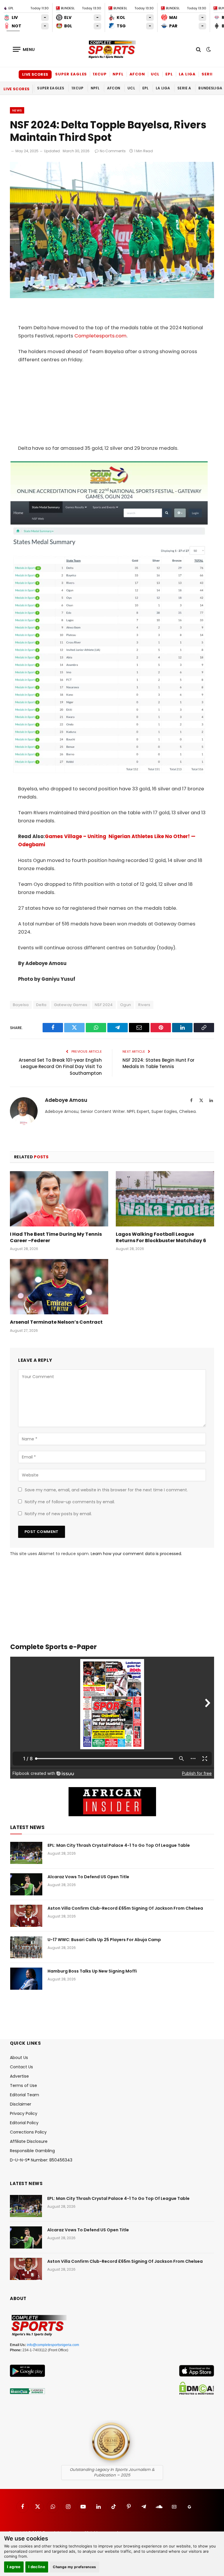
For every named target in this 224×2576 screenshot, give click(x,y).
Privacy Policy (24, 2113)
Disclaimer (21, 2104)
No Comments (113, 151)
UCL (155, 74)
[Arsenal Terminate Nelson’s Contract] (59, 1287)
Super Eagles (71, 74)
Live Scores (35, 74)
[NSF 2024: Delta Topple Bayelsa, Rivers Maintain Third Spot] (112, 297)
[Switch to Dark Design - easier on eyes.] (208, 49)
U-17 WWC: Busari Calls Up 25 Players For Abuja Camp (104, 1940)
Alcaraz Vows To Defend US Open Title (88, 1877)
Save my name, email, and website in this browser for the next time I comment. (106, 1490)
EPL (169, 74)
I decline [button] (37, 2567)
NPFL (118, 74)
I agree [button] (14, 2567)
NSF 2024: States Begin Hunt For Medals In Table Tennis (159, 1063)
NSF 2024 (104, 1005)
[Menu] (24, 49)
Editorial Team (24, 2095)
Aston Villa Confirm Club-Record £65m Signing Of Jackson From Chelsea (125, 1908)
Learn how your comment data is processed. (136, 1554)
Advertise (19, 2076)
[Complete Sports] (112, 49)
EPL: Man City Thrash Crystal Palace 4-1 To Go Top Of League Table (119, 1845)
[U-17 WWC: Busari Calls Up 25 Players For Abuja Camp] (26, 1947)
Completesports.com (100, 336)
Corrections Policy (28, 2132)
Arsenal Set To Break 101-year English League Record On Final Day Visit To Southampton (60, 1067)
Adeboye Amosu (66, 1100)
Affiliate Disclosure (29, 2141)
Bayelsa (21, 1005)
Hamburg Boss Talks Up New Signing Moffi (92, 1971)
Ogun (126, 1005)
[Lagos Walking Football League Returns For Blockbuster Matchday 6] (165, 1199)
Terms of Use (23, 2085)
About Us (19, 2058)
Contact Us (21, 2067)
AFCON (137, 74)
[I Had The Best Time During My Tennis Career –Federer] (59, 1199)
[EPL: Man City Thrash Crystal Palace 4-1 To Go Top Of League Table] (26, 1853)
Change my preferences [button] (75, 2567)
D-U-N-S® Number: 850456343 (41, 2160)
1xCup (100, 74)
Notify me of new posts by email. (58, 1514)
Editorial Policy (24, 2123)
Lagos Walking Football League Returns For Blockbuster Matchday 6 (161, 1237)
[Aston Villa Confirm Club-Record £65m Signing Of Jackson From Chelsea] (26, 1916)
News (17, 110)
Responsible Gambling (32, 2151)
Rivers (144, 1005)
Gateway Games (71, 1005)
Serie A (210, 74)
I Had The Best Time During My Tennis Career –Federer (56, 1237)
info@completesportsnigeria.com (53, 2345)
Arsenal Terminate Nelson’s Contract (56, 1322)
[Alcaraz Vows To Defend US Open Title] (26, 1884)
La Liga (187, 74)
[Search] (198, 49)
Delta (41, 1005)
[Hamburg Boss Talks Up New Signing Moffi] (26, 1979)
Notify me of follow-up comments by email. (70, 1502)
